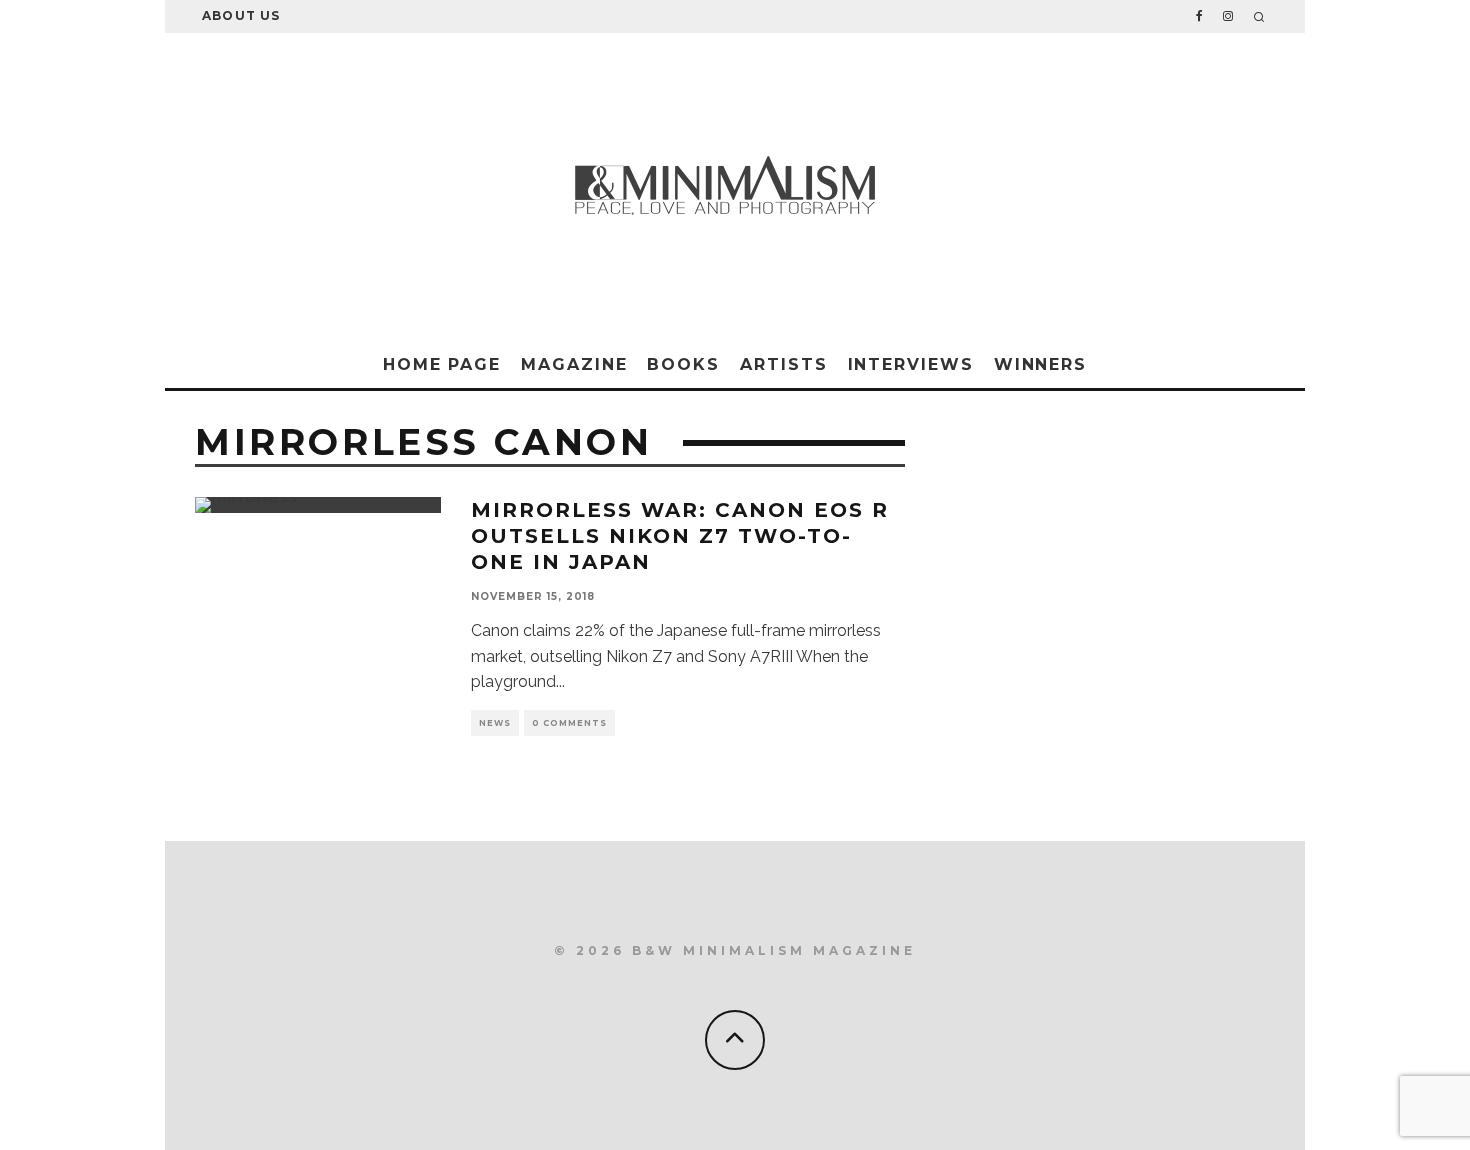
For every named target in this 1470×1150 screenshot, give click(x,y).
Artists (783, 364)
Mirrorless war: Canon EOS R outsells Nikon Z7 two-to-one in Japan (680, 536)
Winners (1040, 364)
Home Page (442, 364)
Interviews (911, 364)
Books (683, 364)
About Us (241, 15)
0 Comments (569, 723)
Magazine (574, 364)
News (495, 723)
